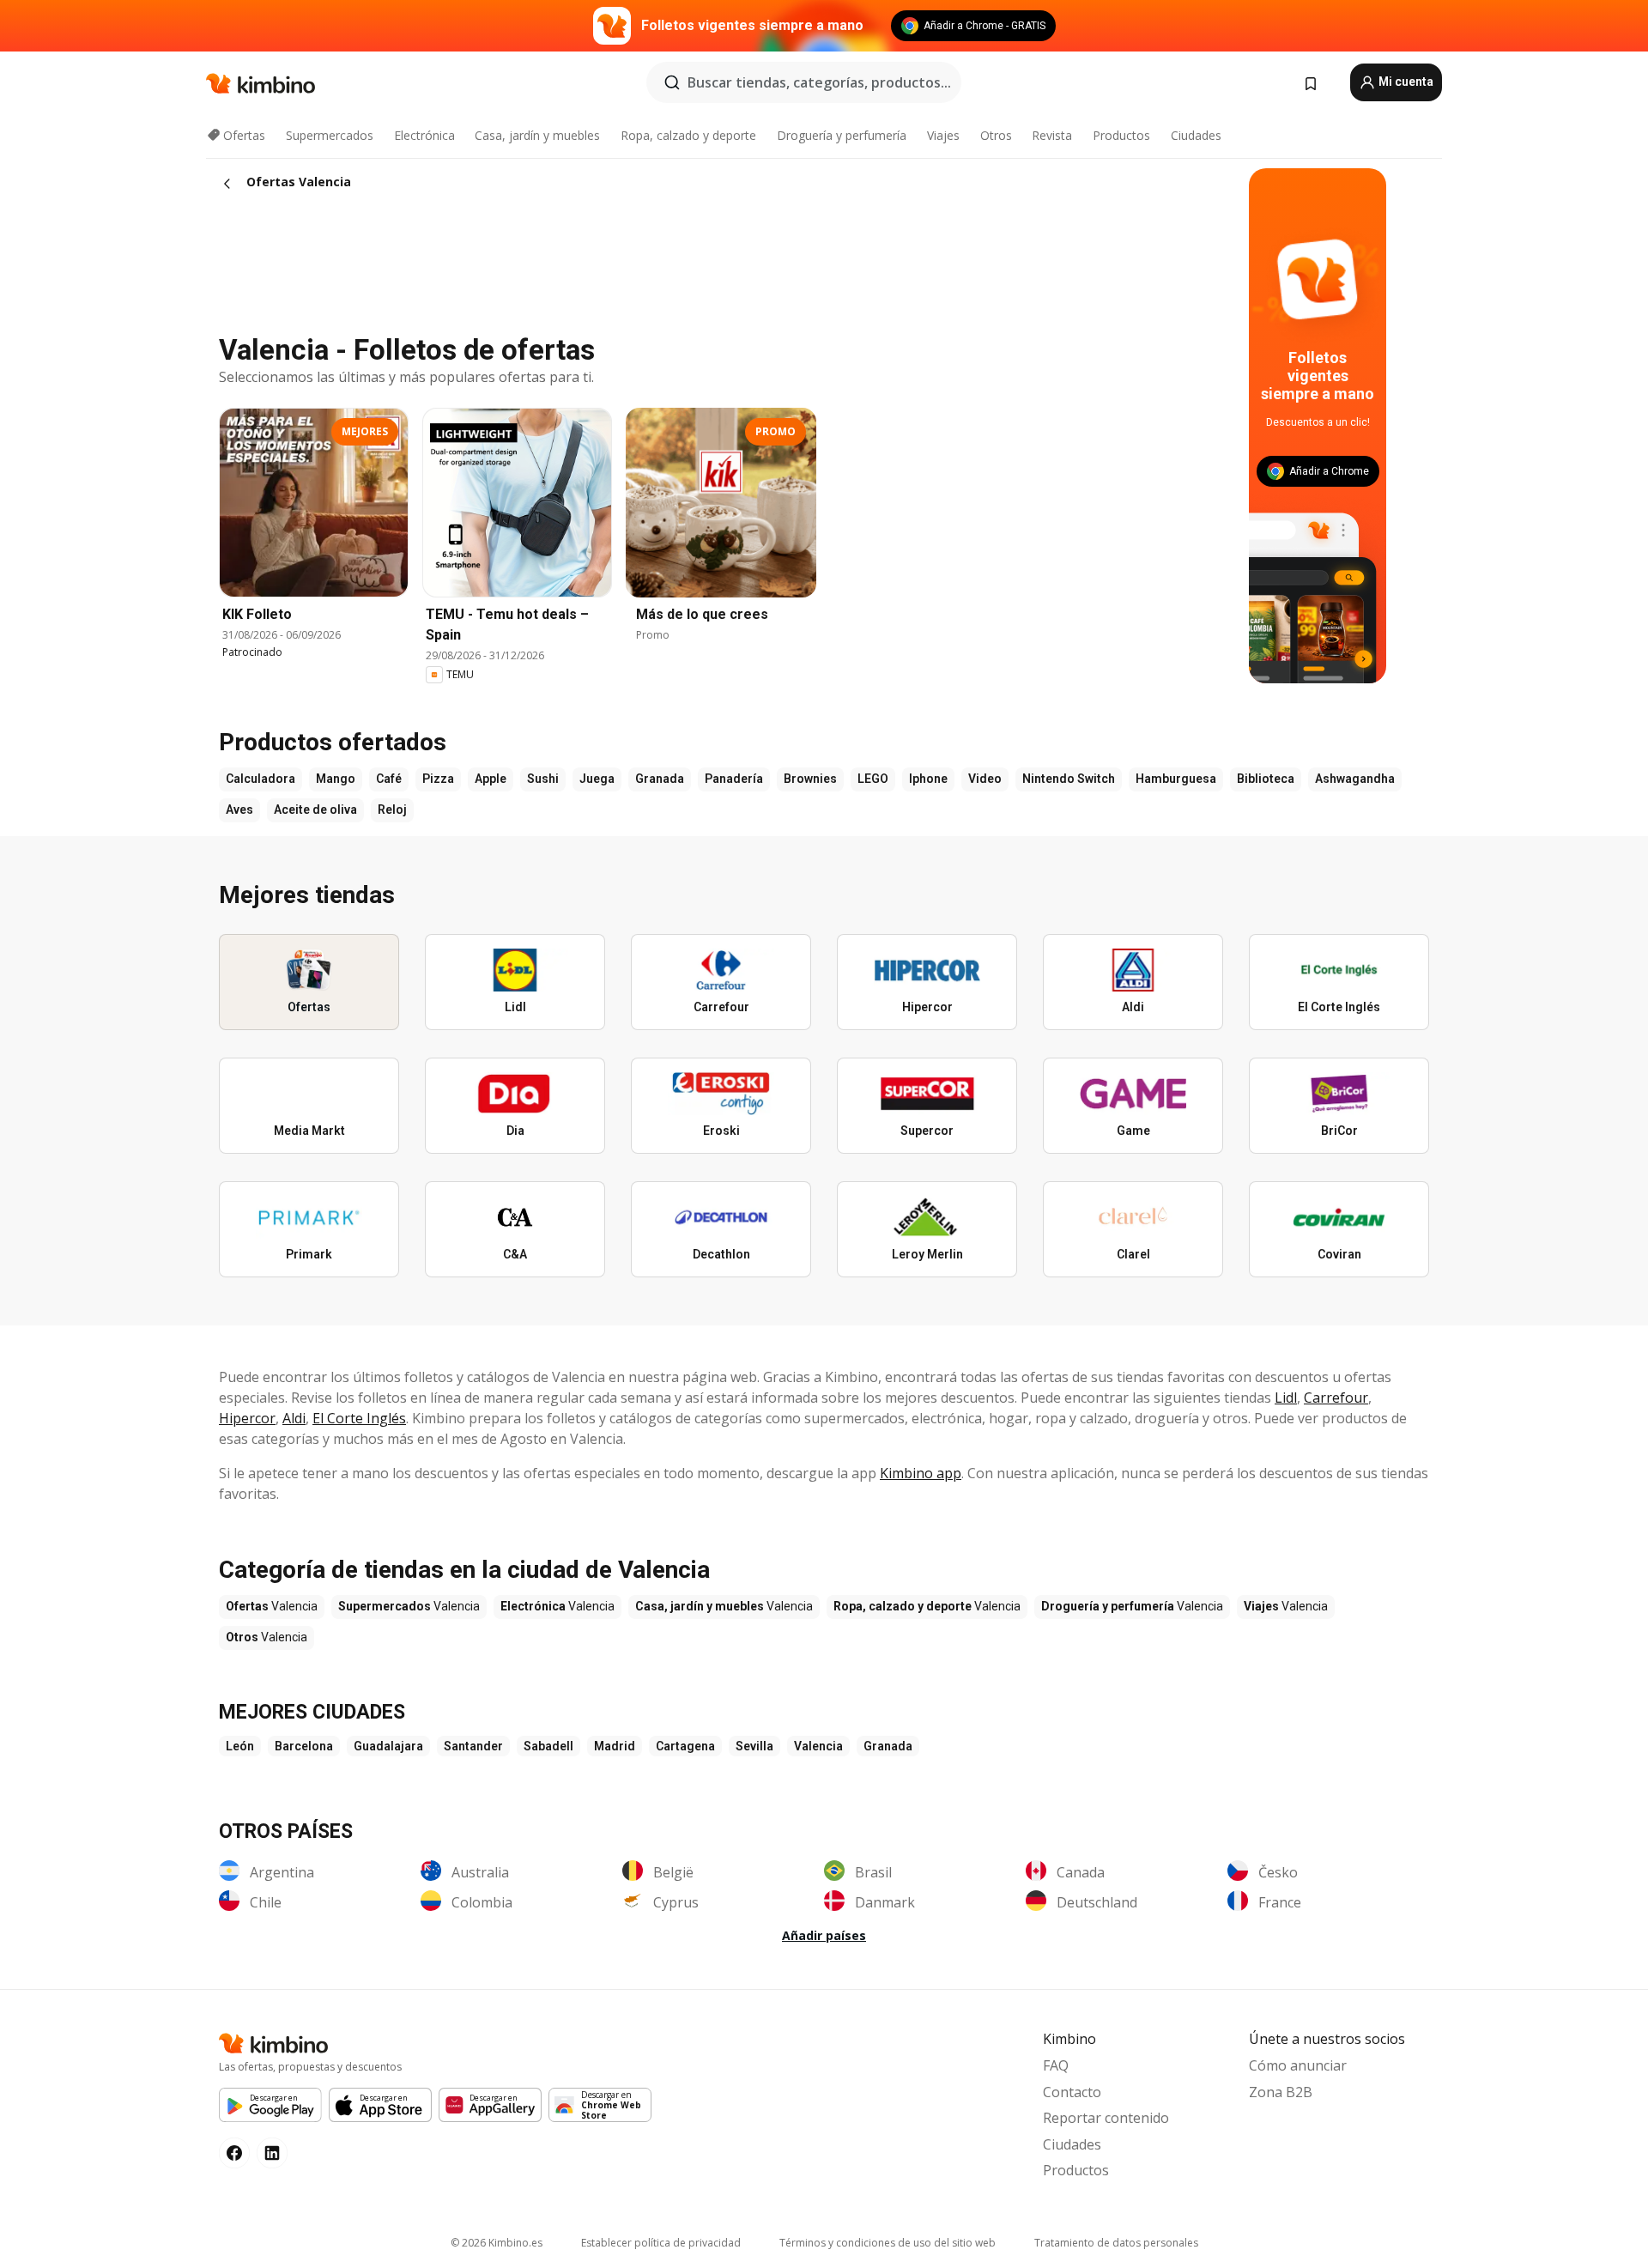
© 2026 (497, 2243)
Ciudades (1196, 135)
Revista (1052, 135)
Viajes (943, 135)
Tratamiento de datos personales (1116, 2243)
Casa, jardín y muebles (537, 135)
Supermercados (330, 135)
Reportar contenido (1106, 2118)
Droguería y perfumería (842, 135)
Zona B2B (1281, 2092)
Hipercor (247, 1418)
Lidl (1286, 1398)
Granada (888, 1746)
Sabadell (548, 1746)
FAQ (1056, 2065)
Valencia (818, 1746)
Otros (996, 135)
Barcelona (304, 1746)
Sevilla (754, 1746)
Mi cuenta (1405, 82)
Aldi (294, 1418)
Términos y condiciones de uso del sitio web (888, 2243)
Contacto (1072, 2092)
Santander (473, 1746)
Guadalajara (388, 1746)
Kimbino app (921, 1473)
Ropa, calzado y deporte (688, 135)
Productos (1121, 135)
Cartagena (685, 1746)
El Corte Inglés (359, 1418)
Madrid (615, 1746)
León (240, 1746)
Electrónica (424, 135)
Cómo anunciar (1298, 2065)
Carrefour (1336, 1398)
